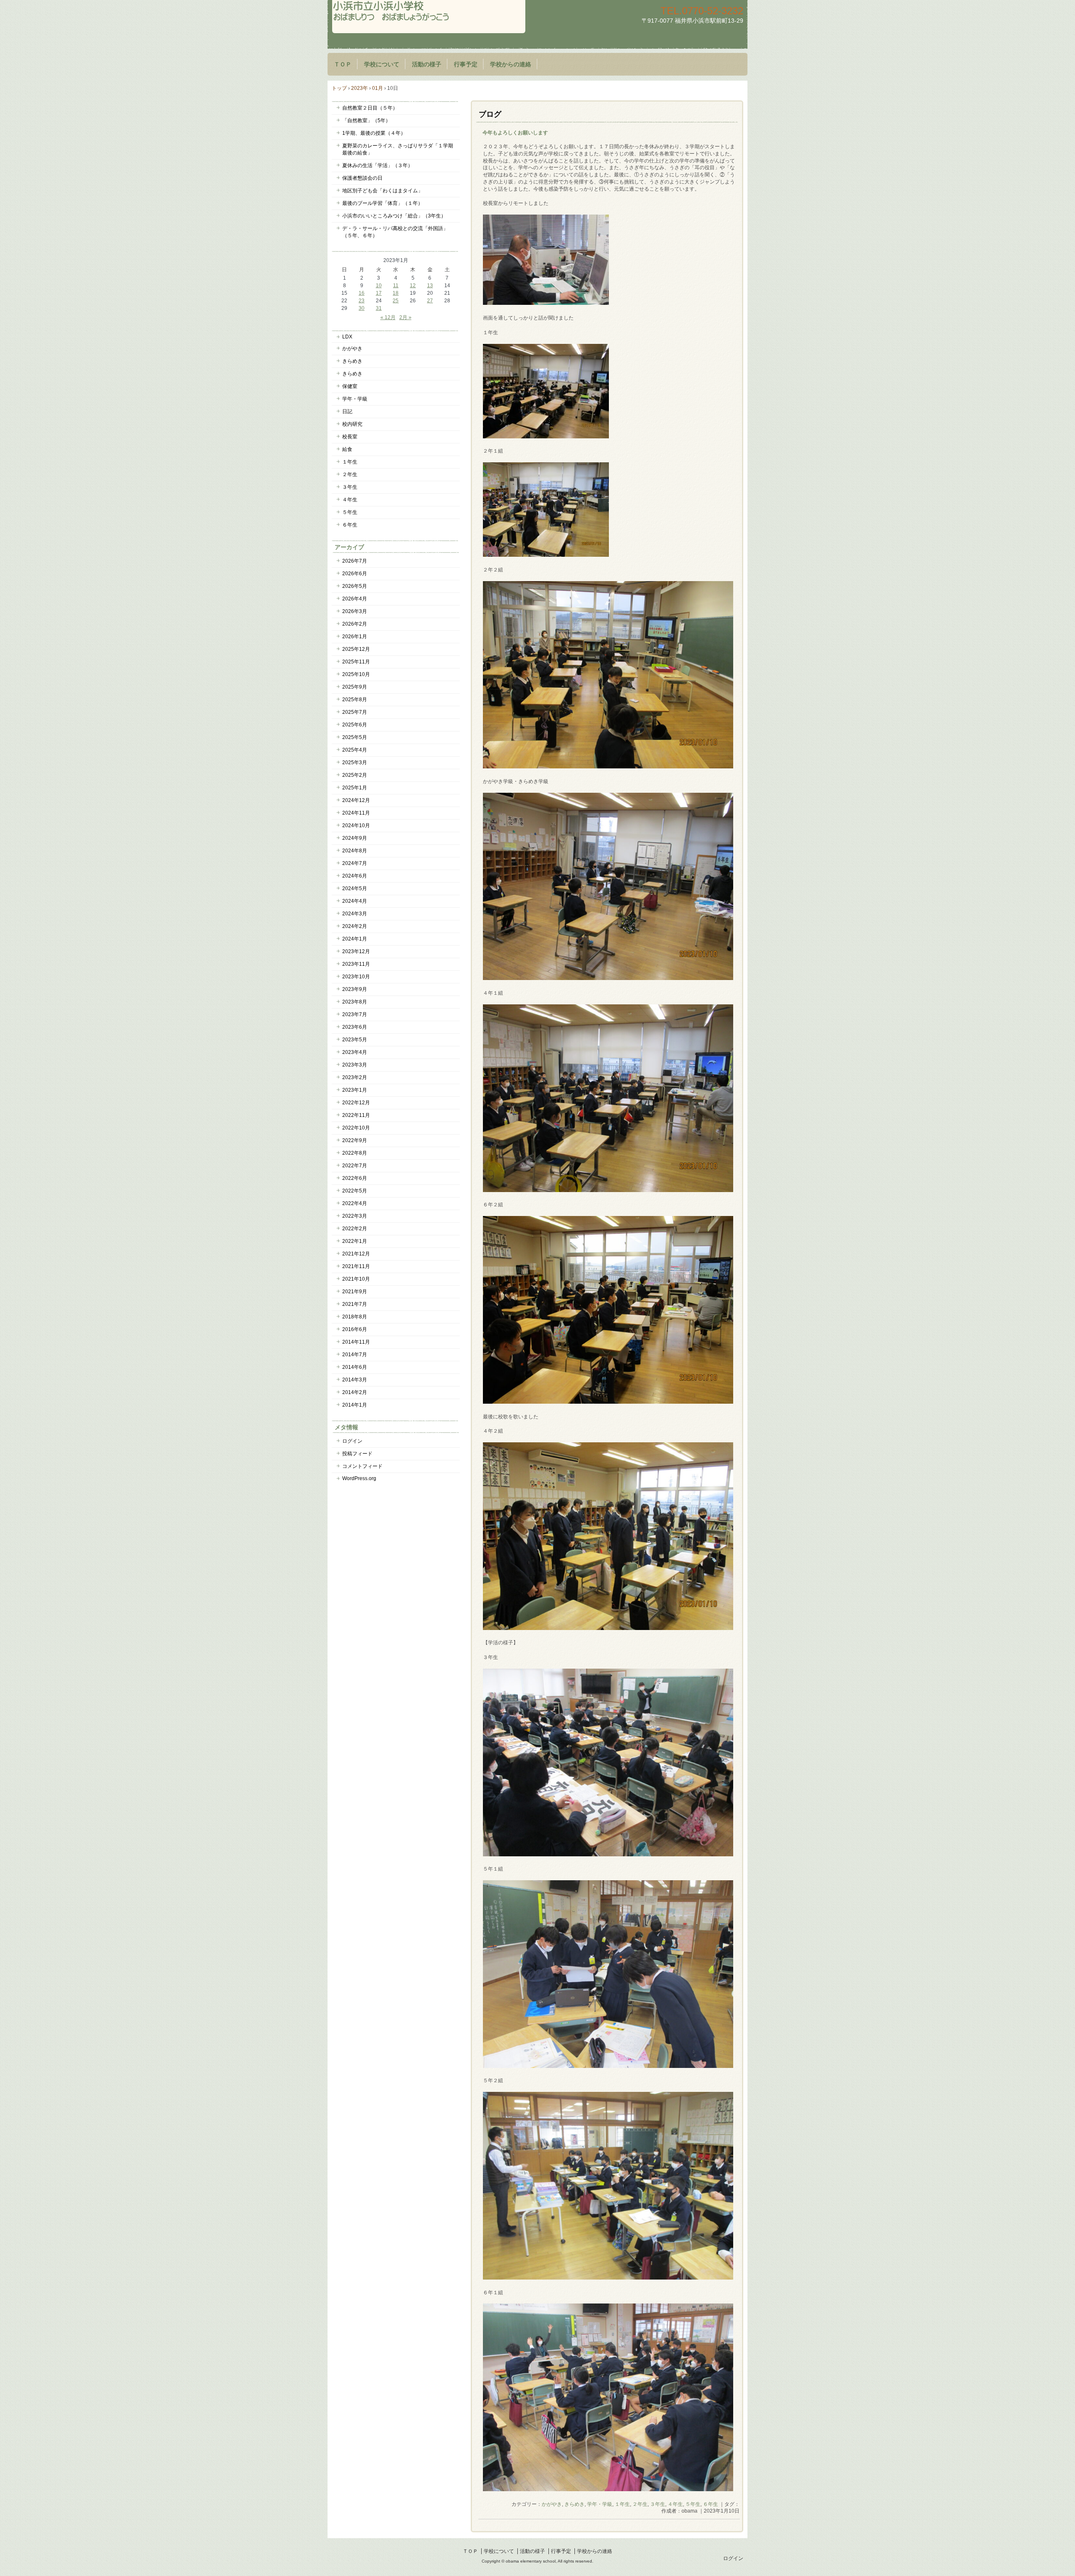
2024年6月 (355, 876)
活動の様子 (427, 64)
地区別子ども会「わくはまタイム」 (383, 191)
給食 (347, 449)
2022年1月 (355, 1241)
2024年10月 (356, 825)
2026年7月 (355, 561)
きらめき (574, 2504)
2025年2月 (355, 775)
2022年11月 (356, 1115)
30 (362, 308)
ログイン (352, 1441)
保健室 (350, 386)
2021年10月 (356, 1279)
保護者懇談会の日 (362, 178)
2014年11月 (356, 1342)
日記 (347, 411)
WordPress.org (359, 1478)
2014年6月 (355, 1367)
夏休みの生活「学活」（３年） (378, 165)
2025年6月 (355, 725)
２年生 (640, 2504)
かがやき (552, 2504)
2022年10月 (356, 1128)
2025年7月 (355, 712)
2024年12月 (356, 800)
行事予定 (466, 64)
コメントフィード (362, 1466)
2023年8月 (355, 1002)
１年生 (622, 2504)
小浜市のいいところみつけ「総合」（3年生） (394, 216)
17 (379, 293)
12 (413, 286)
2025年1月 (355, 788)
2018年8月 (355, 1317)
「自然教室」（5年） (366, 121)
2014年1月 (355, 1405)
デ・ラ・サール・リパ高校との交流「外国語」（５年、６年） (395, 232)
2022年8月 (355, 1153)
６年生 (711, 2504)
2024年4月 (355, 901)
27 (430, 301)
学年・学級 (600, 2504)
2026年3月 (355, 611)
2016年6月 (355, 1329)
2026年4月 (355, 599)
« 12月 (388, 317)
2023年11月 (356, 964)
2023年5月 (355, 1040)
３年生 (658, 2504)
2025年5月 (355, 737)
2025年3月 (355, 763)
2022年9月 (355, 1140)
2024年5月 (355, 888)
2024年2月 (355, 926)
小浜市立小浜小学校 (429, 17)
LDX (347, 337)
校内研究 (352, 424)
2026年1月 (355, 637)
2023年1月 (355, 1090)
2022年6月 (355, 1178)
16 (362, 293)
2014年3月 (355, 1380)
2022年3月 (355, 1216)
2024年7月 (355, 863)
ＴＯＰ (343, 64)
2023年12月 (356, 951)
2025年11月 (356, 662)
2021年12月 (356, 1254)
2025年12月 (356, 649)
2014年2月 (355, 1392)
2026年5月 (355, 586)
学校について (382, 64)
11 (396, 286)
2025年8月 (355, 700)
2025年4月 (355, 750)
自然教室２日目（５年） (370, 108)
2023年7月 (355, 1014)
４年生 (675, 2504)
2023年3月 (355, 1065)
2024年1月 (355, 939)
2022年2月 (355, 1229)
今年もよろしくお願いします (515, 133)
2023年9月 (355, 989)
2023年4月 (355, 1052)
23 (362, 301)
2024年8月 (355, 851)
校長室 (350, 437)
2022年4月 (355, 1203)
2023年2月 (355, 1077)
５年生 (693, 2504)
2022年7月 (355, 1166)
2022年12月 (356, 1103)
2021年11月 (356, 1266)
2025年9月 (355, 687)
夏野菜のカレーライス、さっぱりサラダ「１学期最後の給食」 (398, 149)
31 (379, 308)
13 (430, 286)
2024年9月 (355, 838)
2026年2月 (355, 624)
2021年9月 (355, 1292)
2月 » (405, 317)
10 (379, 286)
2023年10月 (356, 977)
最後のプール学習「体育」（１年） (383, 203)
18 (396, 293)
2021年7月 (355, 1304)
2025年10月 (356, 674)
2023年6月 (355, 1027)
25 (396, 301)
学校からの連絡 (511, 64)
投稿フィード (357, 1454)
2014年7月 (355, 1355)
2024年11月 (356, 813)
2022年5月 (355, 1191)
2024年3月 (355, 914)
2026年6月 (355, 574)
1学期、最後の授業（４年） (374, 133)
